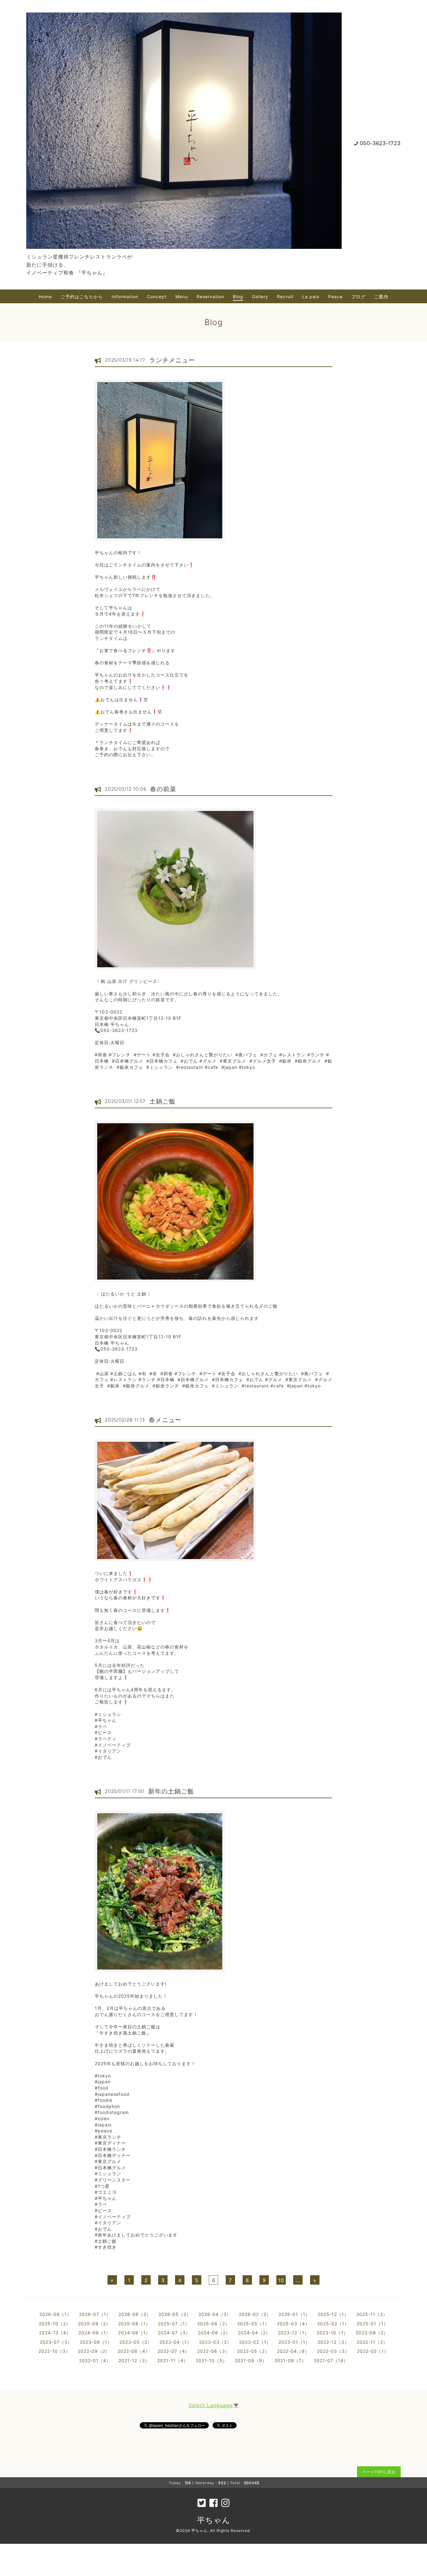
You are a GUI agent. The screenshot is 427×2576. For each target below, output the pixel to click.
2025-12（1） (333, 2314)
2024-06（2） (214, 2333)
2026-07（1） (95, 2314)
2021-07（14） (331, 2360)
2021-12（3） (134, 2360)
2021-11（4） (173, 2360)
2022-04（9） (293, 2351)
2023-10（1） (332, 2333)
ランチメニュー (172, 360)
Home (45, 297)
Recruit (285, 297)
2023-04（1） (176, 2342)
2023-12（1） (294, 2333)
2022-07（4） (174, 2351)
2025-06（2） (213, 2324)
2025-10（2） (55, 2324)
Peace (335, 297)
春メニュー (165, 1420)
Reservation (210, 297)
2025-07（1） (174, 2324)
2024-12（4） (55, 2333)
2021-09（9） (251, 2360)
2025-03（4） (293, 2324)
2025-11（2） (372, 2314)
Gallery (260, 297)
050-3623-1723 (380, 143)
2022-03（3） (333, 2351)
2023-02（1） (255, 2342)
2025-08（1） (134, 2324)
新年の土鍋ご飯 (171, 1791)
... (298, 2280)
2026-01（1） (294, 2314)
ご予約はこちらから (82, 297)
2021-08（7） (290, 2360)
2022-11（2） (372, 2342)
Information (125, 297)
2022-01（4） (95, 2360)
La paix (311, 297)
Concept (157, 297)
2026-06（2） (135, 2314)
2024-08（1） (134, 2333)
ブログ (358, 297)
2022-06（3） (213, 2351)
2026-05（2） (175, 2314)
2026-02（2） (255, 2314)
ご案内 (381, 297)
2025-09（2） (94, 2324)
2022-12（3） (333, 2342)
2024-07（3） (174, 2333)
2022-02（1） (373, 2351)
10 (281, 2280)
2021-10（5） (211, 2360)
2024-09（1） (95, 2333)
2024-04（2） (254, 2333)
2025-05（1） (253, 2324)
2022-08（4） (134, 2351)
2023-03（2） (215, 2342)
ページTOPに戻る (379, 2472)
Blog (238, 297)
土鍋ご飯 (163, 1101)
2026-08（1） (55, 2314)
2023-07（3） (56, 2342)
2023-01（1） (294, 2342)
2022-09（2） (94, 2351)
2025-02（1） (333, 2324)
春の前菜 (163, 789)
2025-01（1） (372, 2324)
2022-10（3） (54, 2351)
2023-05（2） (136, 2342)
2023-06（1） (96, 2342)
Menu (182, 297)
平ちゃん (214, 2520)
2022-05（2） (253, 2351)
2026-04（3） (215, 2314)
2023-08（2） (372, 2333)
